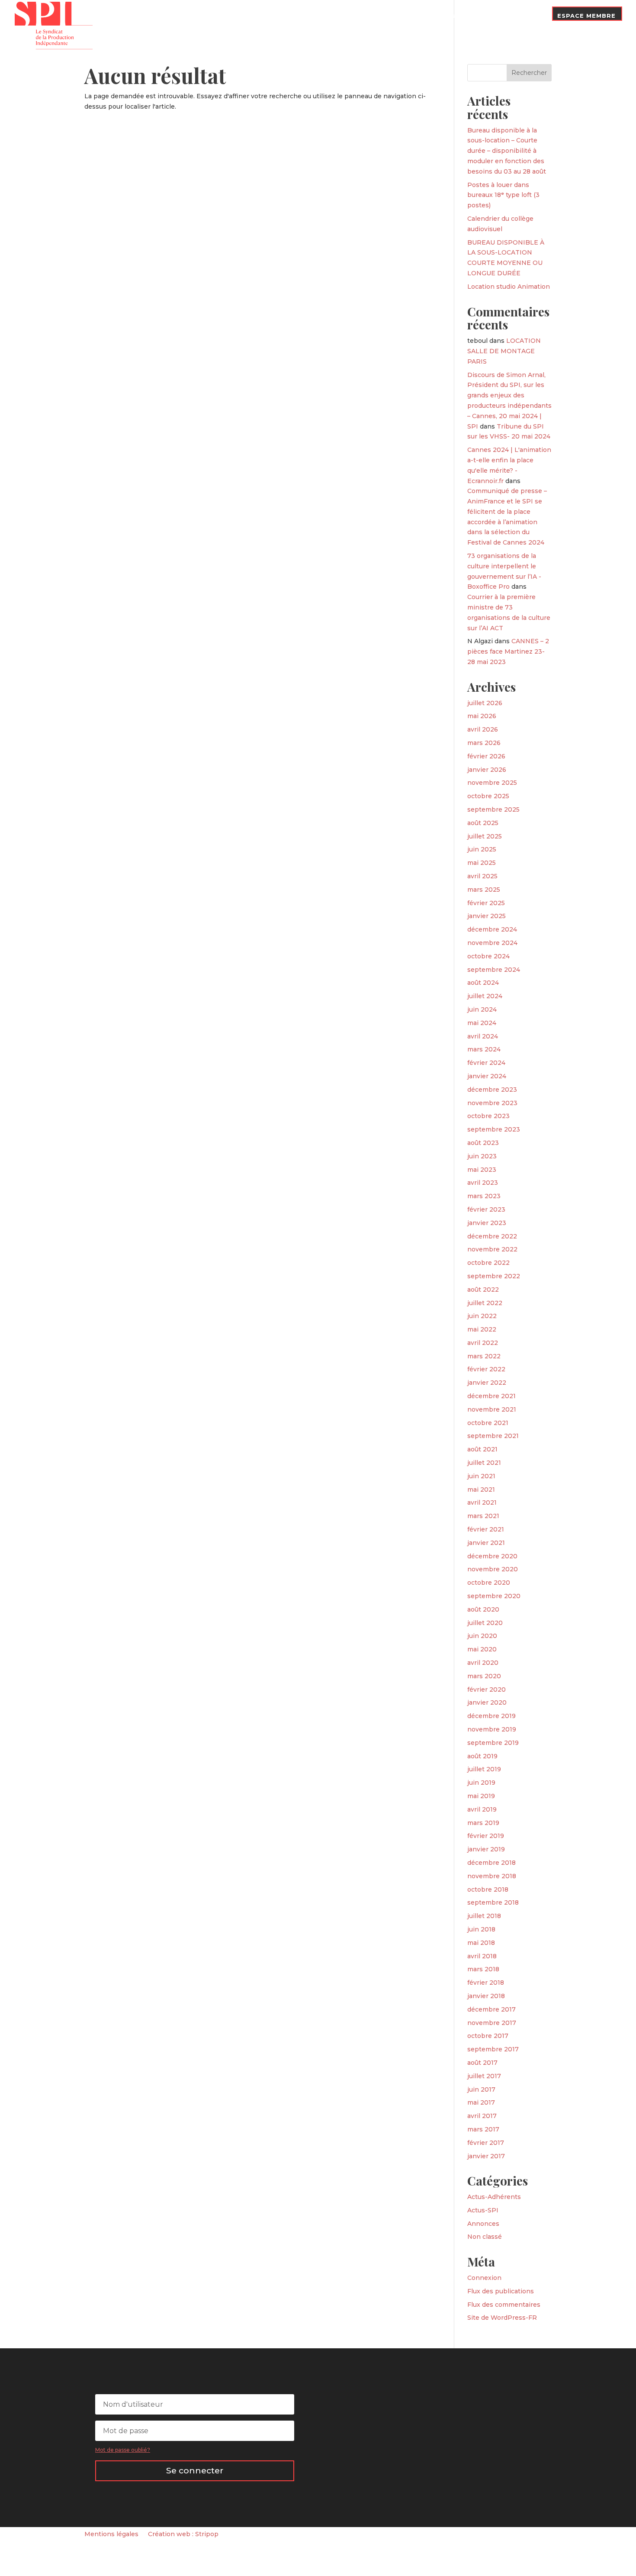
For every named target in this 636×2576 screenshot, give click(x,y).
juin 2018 (481, 1929)
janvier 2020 (487, 1702)
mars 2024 (484, 1049)
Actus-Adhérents (494, 2197)
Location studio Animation (509, 287)
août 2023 (483, 1143)
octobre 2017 (488, 2036)
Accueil (203, 23)
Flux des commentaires (504, 2305)
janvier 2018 (486, 1996)
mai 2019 (481, 1796)
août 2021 (482, 1449)
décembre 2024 (492, 929)
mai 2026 (482, 716)
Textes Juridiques (357, 16)
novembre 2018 (492, 1876)
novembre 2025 (492, 783)
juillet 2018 (484, 1916)
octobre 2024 (488, 956)
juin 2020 (482, 1636)
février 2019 (486, 1836)
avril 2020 (483, 1663)
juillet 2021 (484, 1463)
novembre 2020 (493, 1569)
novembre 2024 (492, 943)
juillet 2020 (485, 1623)
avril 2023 (483, 1183)
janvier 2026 (487, 770)
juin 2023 (482, 1156)
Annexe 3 (416, 16)
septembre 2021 (493, 1436)
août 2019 (482, 1756)
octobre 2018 (488, 1889)
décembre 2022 (492, 1236)
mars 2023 (484, 1196)
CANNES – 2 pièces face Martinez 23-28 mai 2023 (508, 651)
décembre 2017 (491, 2009)
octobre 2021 (488, 1423)
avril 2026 (483, 729)
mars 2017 (483, 2129)
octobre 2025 (488, 796)
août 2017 (482, 2063)
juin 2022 (482, 1316)
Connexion (484, 2278)
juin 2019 (481, 1783)
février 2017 (486, 2143)
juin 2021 (481, 1476)
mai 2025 (482, 863)
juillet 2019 (484, 1769)
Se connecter (195, 2471)
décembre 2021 (491, 1396)
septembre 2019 (493, 1743)
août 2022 (483, 1290)
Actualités (297, 16)
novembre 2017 (492, 2023)
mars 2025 (484, 890)
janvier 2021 (486, 1543)
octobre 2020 (489, 1583)
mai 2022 (482, 1329)
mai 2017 (481, 2102)
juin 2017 (481, 2089)
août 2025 (483, 823)
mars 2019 (483, 1823)
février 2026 (486, 756)
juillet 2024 (485, 996)
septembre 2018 (493, 1902)
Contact (527, 16)
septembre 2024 (494, 970)
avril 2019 (482, 1809)
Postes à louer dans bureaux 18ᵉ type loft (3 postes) (503, 195)
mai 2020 (482, 1649)
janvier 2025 (487, 916)
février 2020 (487, 1689)
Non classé (485, 2237)
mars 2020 (484, 1676)
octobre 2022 (488, 1263)
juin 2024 (482, 1009)
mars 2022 (484, 1356)
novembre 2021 (492, 1409)
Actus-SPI (483, 2210)
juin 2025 (482, 849)
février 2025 (486, 903)
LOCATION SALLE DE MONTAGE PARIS (504, 351)
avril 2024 (483, 1036)
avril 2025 (482, 876)
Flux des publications (501, 2291)
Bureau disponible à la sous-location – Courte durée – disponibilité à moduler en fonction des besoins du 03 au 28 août (507, 151)
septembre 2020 (494, 1596)
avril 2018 (482, 1956)
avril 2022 (483, 1343)
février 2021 (486, 1529)
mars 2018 (483, 1969)
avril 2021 (482, 1502)
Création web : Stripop (183, 2534)
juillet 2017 (484, 2076)
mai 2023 (482, 1170)
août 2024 (483, 983)
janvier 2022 (487, 1383)
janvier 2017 (486, 2156)
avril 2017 (482, 2116)
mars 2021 (483, 1516)
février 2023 (486, 1209)
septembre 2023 (494, 1129)
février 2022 (486, 1369)
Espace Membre (586, 16)
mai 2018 (481, 1943)
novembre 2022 (492, 1249)
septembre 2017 (493, 2049)
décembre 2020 (492, 1556)
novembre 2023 (492, 1103)
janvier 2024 (487, 1076)
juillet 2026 (485, 703)
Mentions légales (111, 2534)
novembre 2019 (492, 1729)
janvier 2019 (486, 1849)
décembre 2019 (491, 1716)
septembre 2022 (494, 1276)
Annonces (483, 2224)
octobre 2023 (488, 1116)
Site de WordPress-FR (502, 2318)
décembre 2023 (492, 1090)
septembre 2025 (493, 809)
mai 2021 (481, 1490)
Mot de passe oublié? (123, 2450)
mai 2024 (482, 1023)
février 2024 (486, 1063)
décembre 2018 (491, 1863)
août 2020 (483, 1609)
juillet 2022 (485, 1303)
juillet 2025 (485, 836)
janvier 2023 (487, 1223)
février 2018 (486, 1983)
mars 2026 (484, 743)
